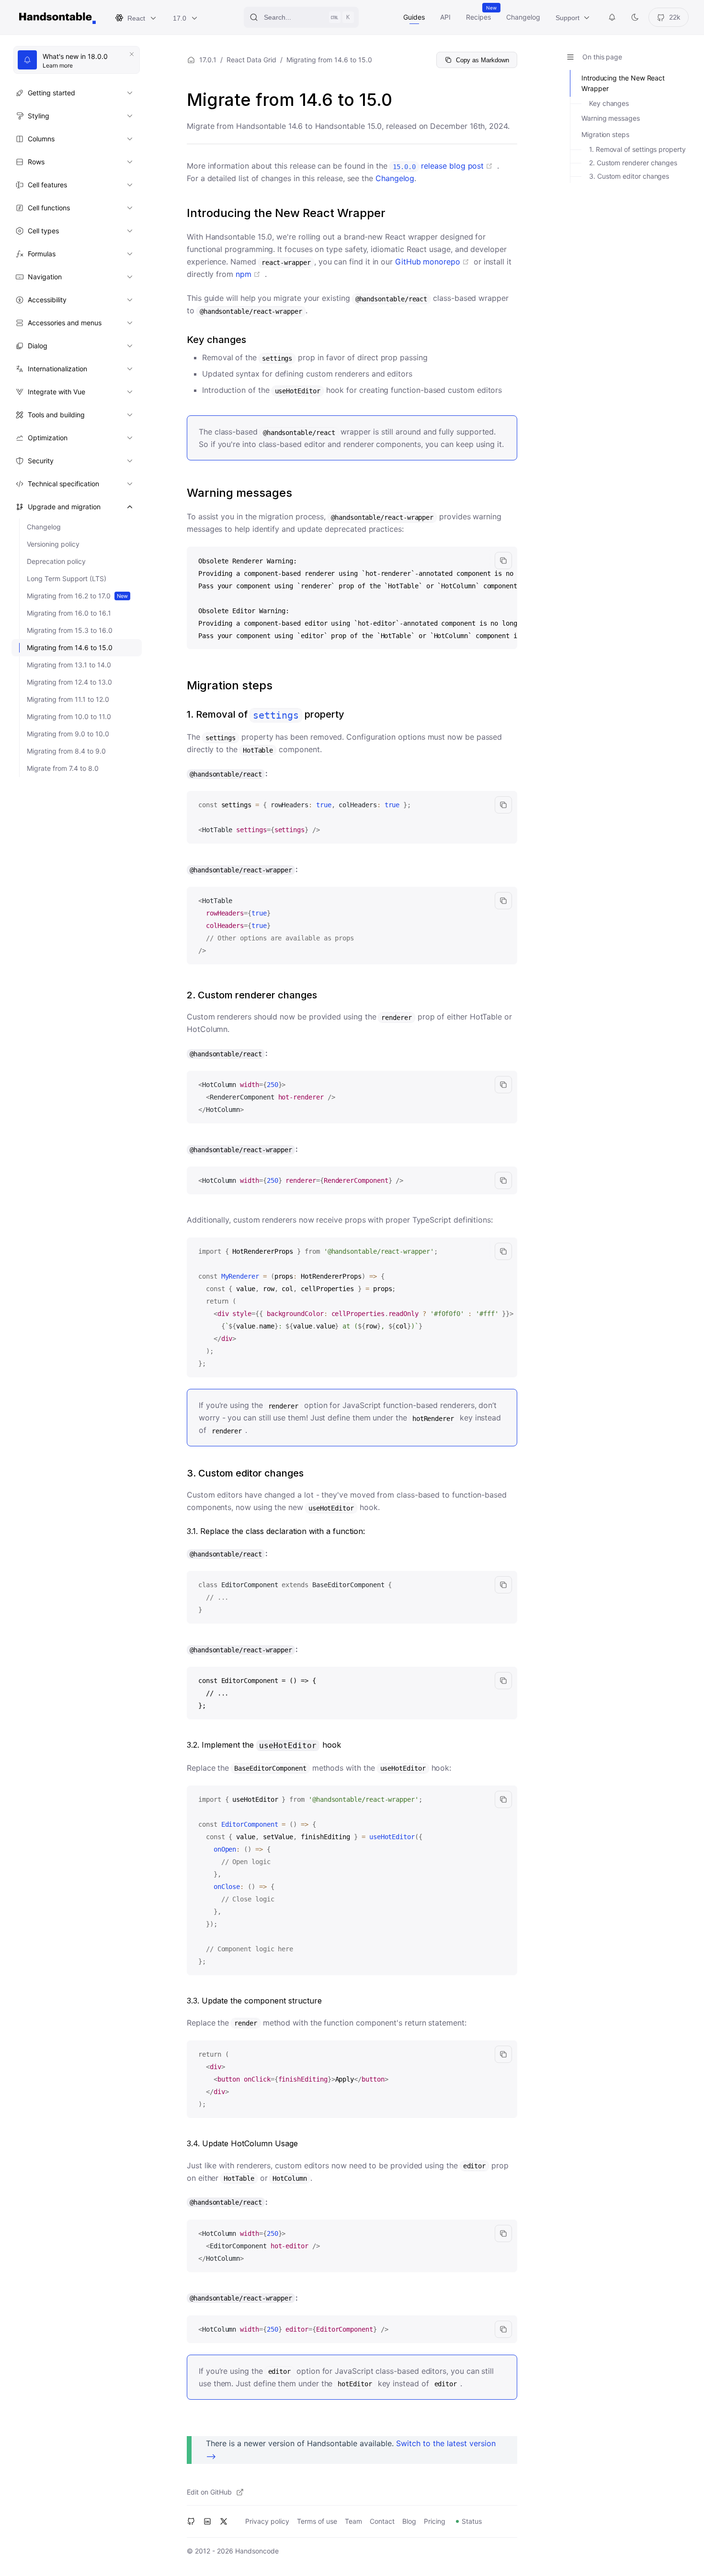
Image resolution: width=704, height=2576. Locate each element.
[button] (75, 93)
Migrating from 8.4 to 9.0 (66, 751)
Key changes (609, 103)
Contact (382, 2521)
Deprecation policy (56, 561)
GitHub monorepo (434, 262)
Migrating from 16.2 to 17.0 (77, 596)
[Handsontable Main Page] (57, 17)
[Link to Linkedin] (207, 2521)
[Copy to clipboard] (503, 561)
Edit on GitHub (209, 2492)
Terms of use (317, 2521)
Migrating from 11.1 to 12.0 (68, 699)
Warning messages (611, 118)
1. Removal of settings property (637, 149)
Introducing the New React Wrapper (623, 83)
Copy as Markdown (483, 60)
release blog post (445, 166)
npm (250, 274)
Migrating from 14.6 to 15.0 (70, 647)
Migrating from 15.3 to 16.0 (70, 630)
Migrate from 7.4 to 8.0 (63, 768)
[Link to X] (224, 2521)
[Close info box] (132, 54)
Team (353, 2521)
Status (472, 2521)
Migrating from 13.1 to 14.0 (69, 665)
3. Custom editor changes (629, 176)
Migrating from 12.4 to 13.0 (69, 682)
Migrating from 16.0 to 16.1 (69, 613)
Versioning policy (53, 544)
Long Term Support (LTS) (67, 578)
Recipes (478, 17)
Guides (414, 17)
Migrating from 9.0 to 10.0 (68, 734)
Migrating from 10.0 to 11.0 (69, 716)
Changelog (523, 17)
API (445, 17)
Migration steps (605, 134)
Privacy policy (267, 2521)
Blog (409, 2521)
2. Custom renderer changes (633, 163)
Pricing (435, 2521)
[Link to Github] (191, 2521)
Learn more (80, 66)
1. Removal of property (266, 714)
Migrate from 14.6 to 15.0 (290, 100)
